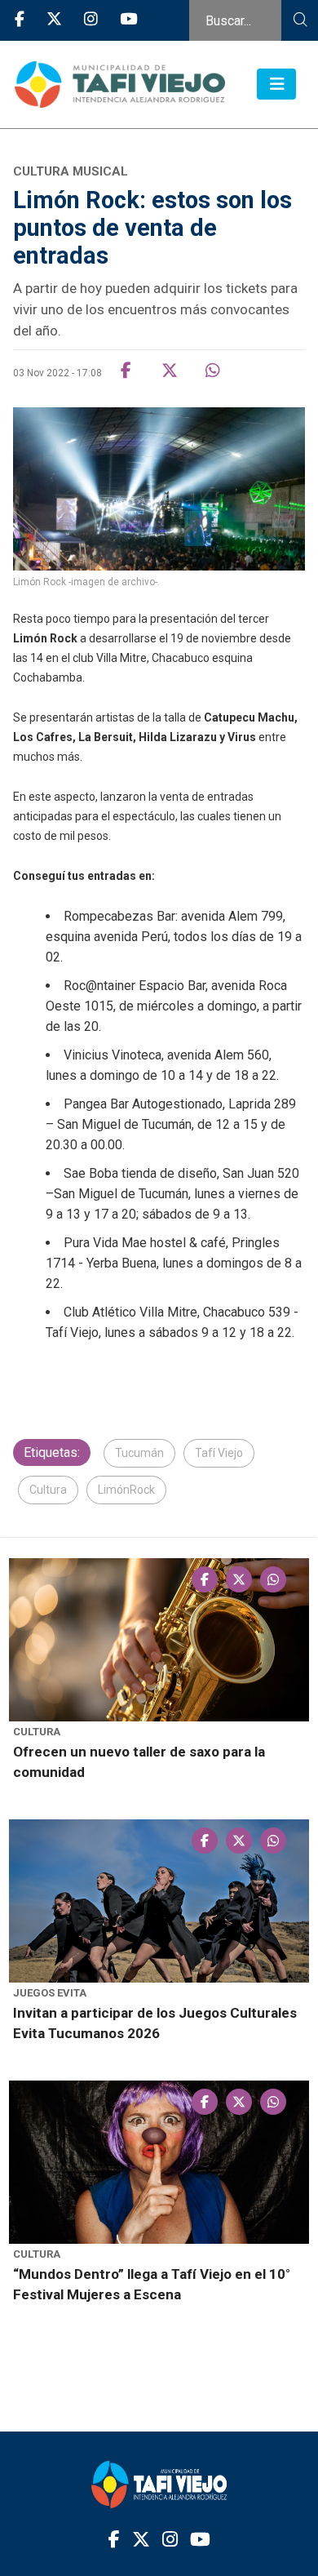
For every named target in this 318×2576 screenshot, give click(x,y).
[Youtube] (128, 20)
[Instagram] (91, 20)
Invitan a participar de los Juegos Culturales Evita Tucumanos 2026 (155, 2023)
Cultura (48, 1490)
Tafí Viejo (219, 1453)
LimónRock (126, 1490)
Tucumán (139, 1453)
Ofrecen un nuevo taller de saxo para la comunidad (139, 1762)
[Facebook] (20, 20)
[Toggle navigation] (276, 84)
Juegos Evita (50, 1993)
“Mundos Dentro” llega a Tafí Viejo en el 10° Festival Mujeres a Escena (152, 2284)
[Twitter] (54, 20)
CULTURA (37, 1732)
